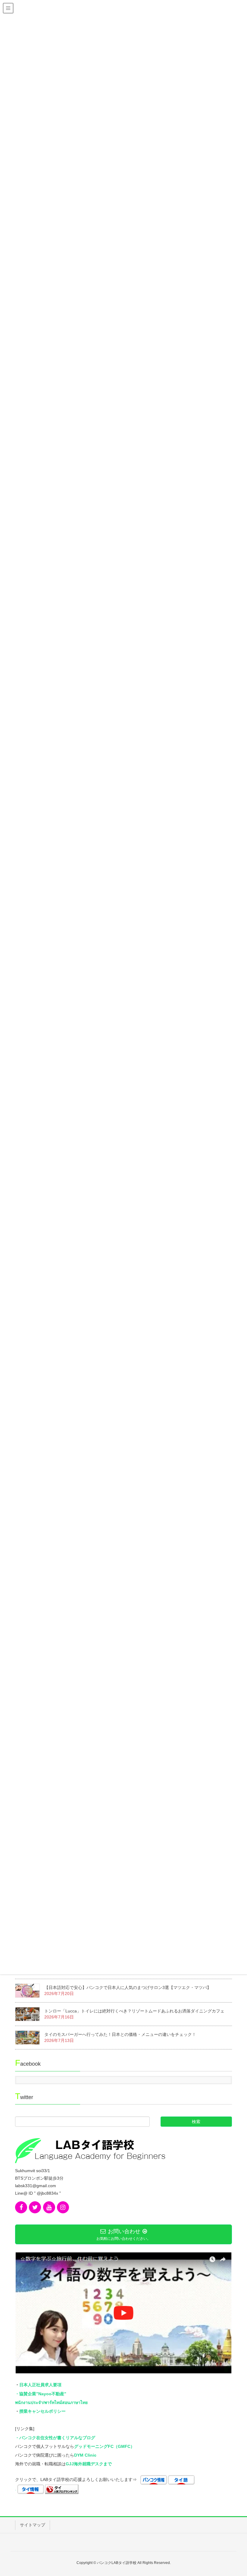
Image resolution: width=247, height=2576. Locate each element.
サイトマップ (33, 2525)
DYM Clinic (85, 2455)
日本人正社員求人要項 (40, 2385)
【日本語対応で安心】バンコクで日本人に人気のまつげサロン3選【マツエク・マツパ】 (128, 1987)
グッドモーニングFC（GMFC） (104, 2446)
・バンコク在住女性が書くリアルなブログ (55, 2438)
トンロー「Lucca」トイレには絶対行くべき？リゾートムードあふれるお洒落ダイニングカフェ (134, 2011)
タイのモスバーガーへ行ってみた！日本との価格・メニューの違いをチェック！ (120, 2034)
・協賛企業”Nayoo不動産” (41, 2394)
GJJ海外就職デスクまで (89, 2464)
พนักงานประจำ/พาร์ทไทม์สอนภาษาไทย (51, 2402)
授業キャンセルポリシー (42, 2411)
